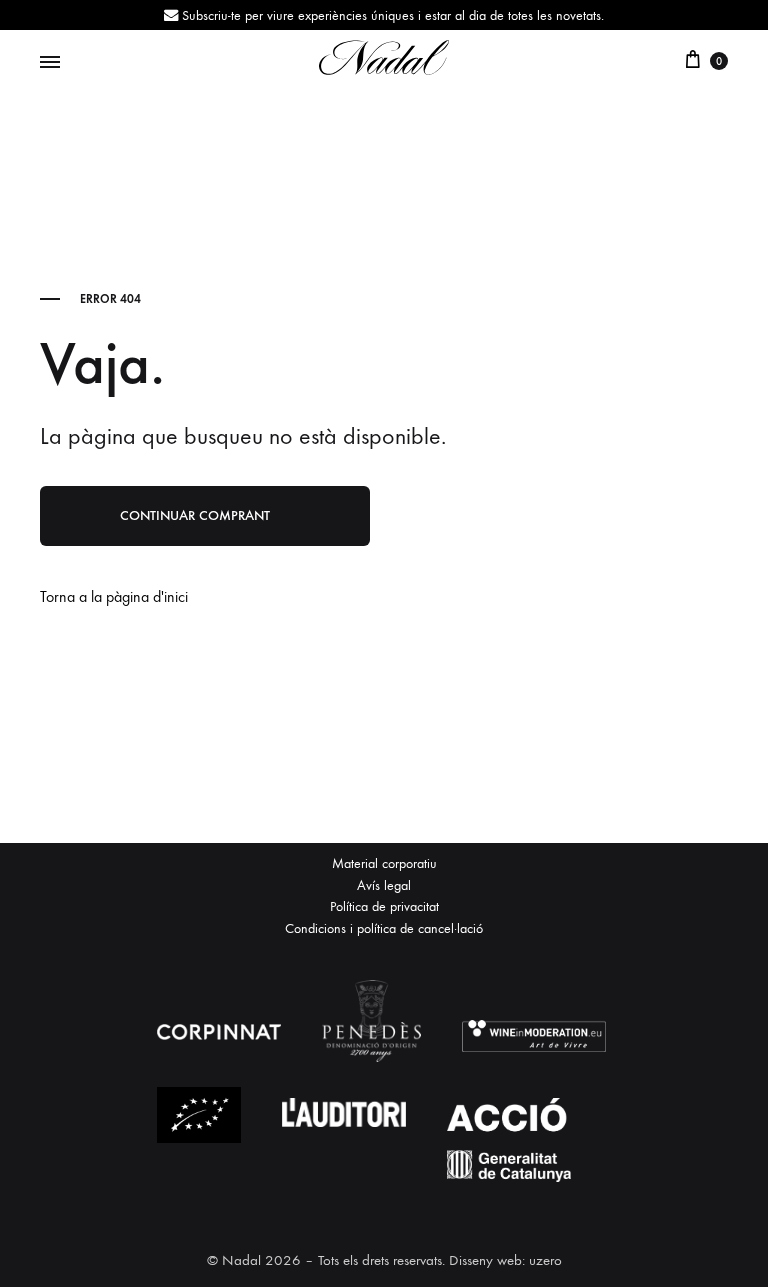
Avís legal (384, 885)
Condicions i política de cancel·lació (384, 928)
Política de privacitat (384, 906)
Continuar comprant (195, 515)
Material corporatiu (384, 863)
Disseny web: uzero (505, 1260)
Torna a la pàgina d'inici (114, 596)
